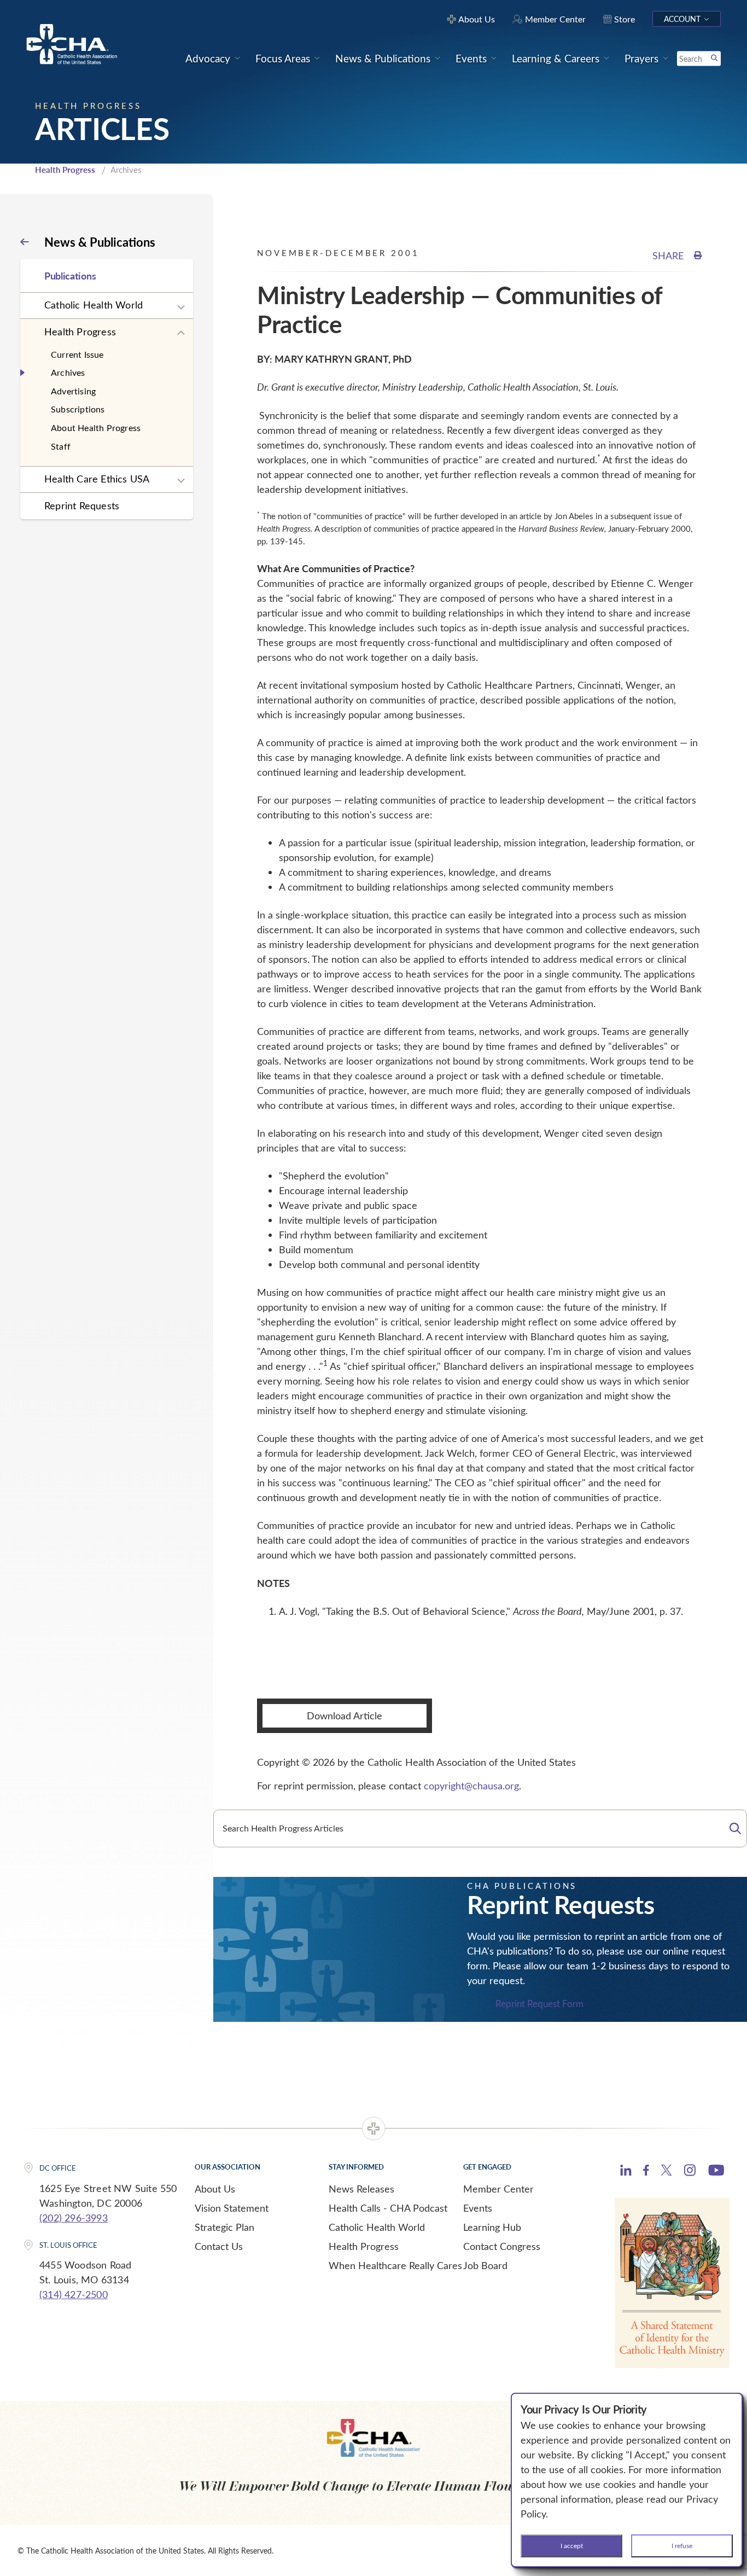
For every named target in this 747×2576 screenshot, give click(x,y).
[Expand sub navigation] (181, 307)
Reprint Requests (82, 505)
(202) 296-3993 (74, 2218)
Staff (61, 446)
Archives (68, 372)
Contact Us (219, 2246)
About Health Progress (96, 428)
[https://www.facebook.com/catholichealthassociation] (646, 2172)
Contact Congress (502, 2246)
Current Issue (77, 354)
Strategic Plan (224, 2227)
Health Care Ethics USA (97, 479)
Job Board (485, 2265)
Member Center (498, 2189)
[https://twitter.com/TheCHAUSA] (666, 2172)
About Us (215, 2189)
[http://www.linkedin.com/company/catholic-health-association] (626, 2172)
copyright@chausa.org (471, 1786)
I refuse (682, 2545)
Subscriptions (78, 409)
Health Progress (65, 170)
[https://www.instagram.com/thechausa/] (690, 2173)
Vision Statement (232, 2208)
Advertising (73, 391)
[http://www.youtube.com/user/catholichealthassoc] (716, 2172)
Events (478, 2208)
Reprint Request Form (539, 2004)
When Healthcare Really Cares (395, 2265)
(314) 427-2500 (74, 2294)
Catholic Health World (94, 305)
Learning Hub (492, 2227)
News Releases (361, 2189)
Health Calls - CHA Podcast (388, 2208)
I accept (572, 2545)
